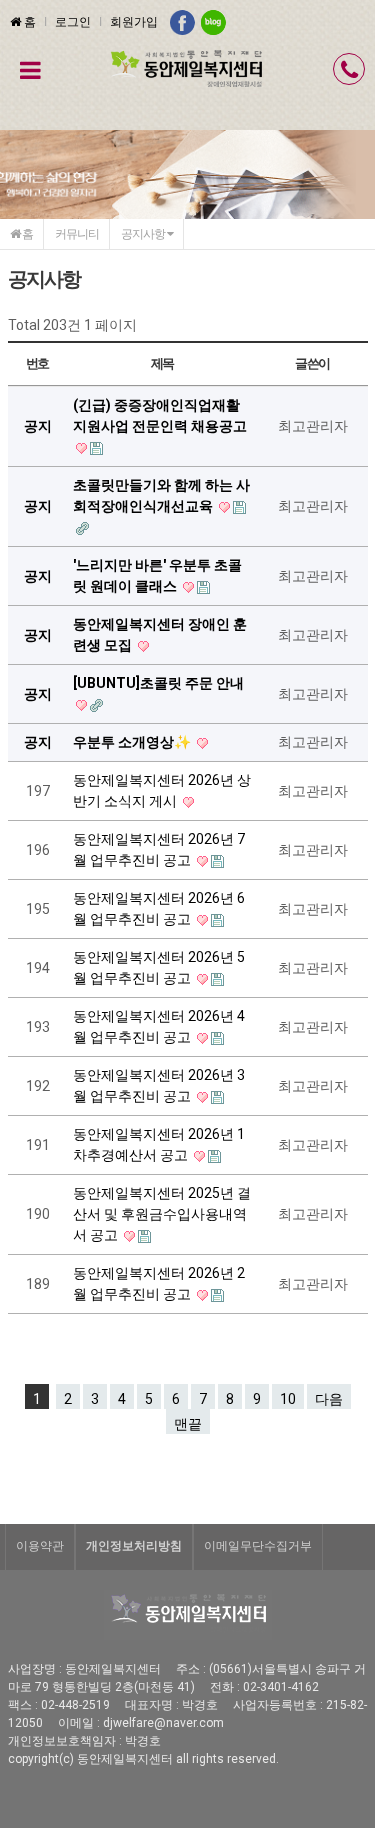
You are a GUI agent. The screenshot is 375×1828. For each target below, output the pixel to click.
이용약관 (40, 1546)
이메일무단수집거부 (258, 1546)
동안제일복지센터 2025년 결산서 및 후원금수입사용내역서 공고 (162, 1214)
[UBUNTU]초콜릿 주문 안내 (158, 683)
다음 (329, 1399)
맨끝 (188, 1424)
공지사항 (144, 234)
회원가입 (134, 22)
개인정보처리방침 (134, 1546)
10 (288, 1399)
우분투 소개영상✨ (133, 742)
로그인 (73, 22)
